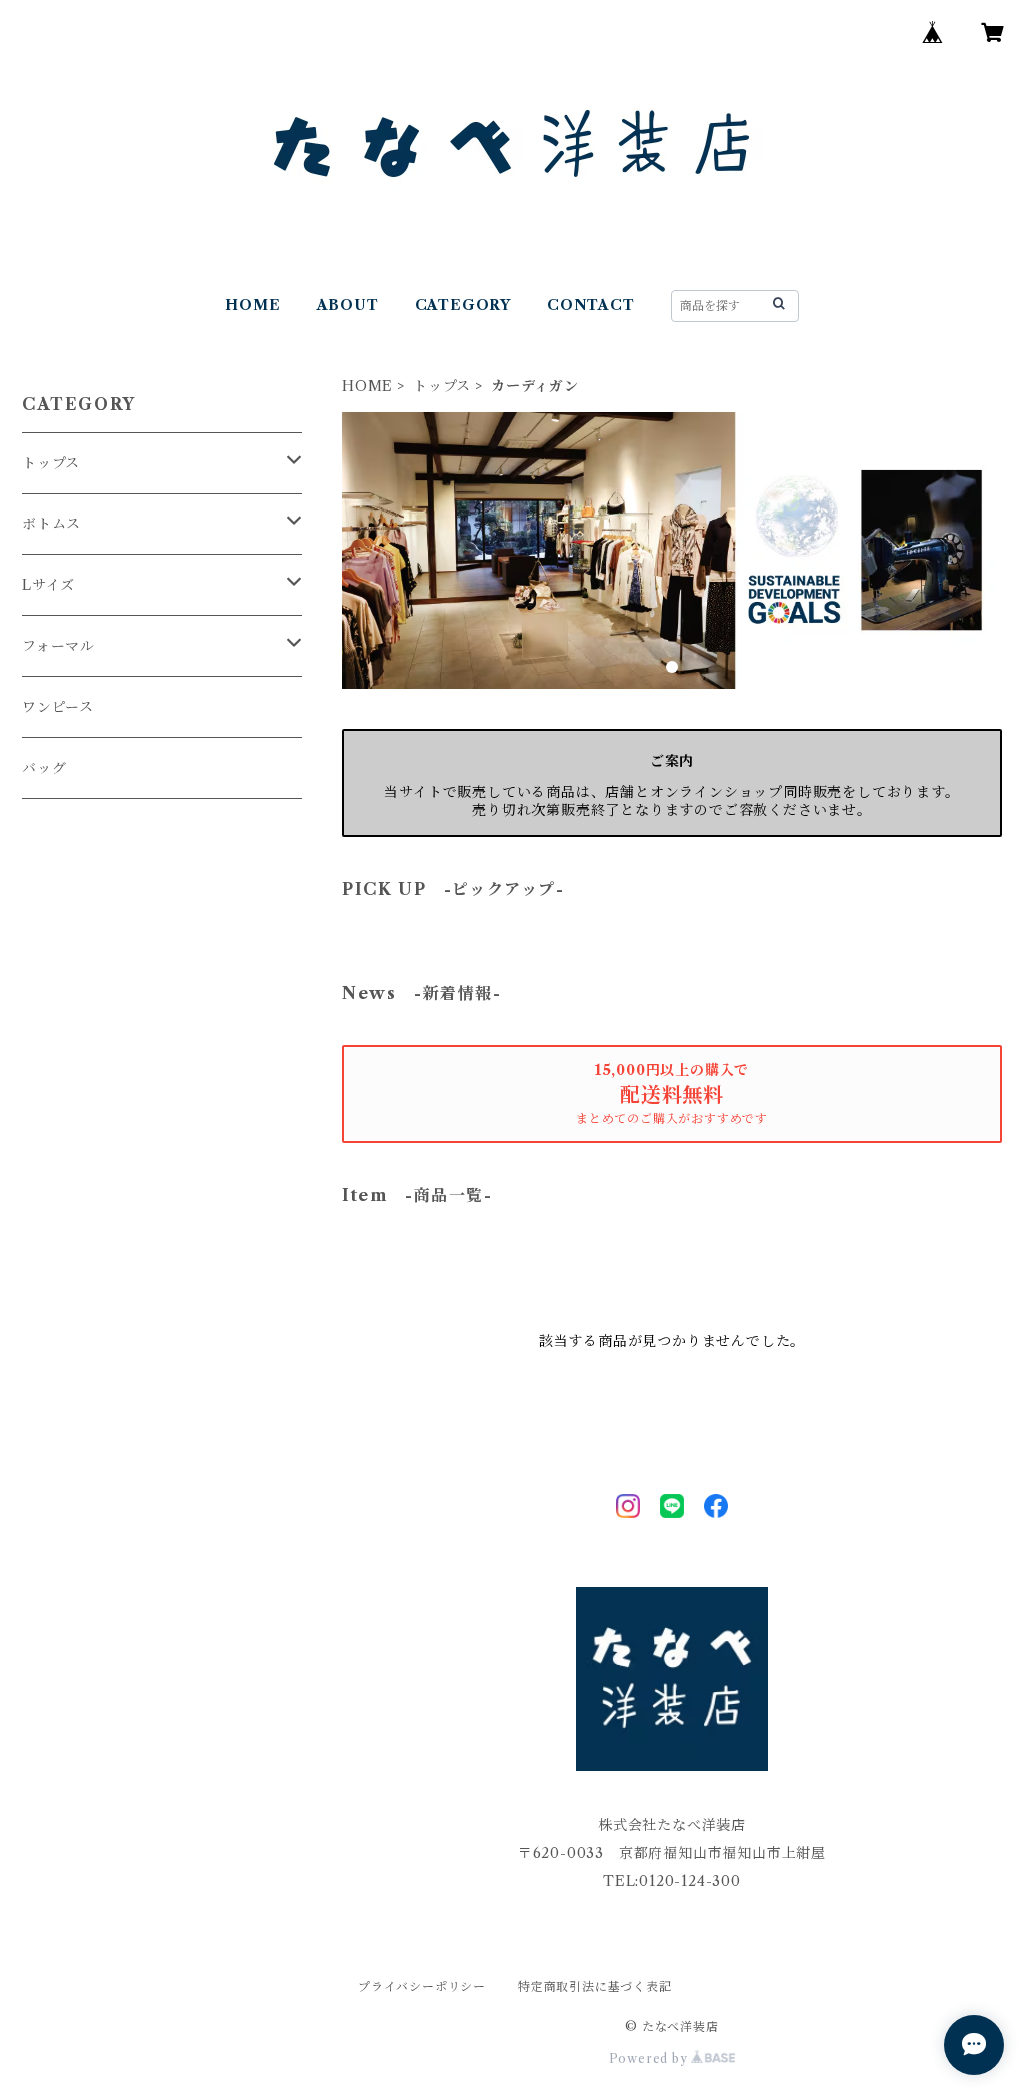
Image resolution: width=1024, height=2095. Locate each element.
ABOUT (348, 305)
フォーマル (58, 646)
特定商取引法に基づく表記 (595, 1986)
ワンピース (58, 707)
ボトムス (51, 524)
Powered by (650, 2058)
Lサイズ (48, 585)
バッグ (51, 768)
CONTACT (591, 305)
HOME (252, 305)
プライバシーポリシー (422, 1986)
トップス (442, 386)
